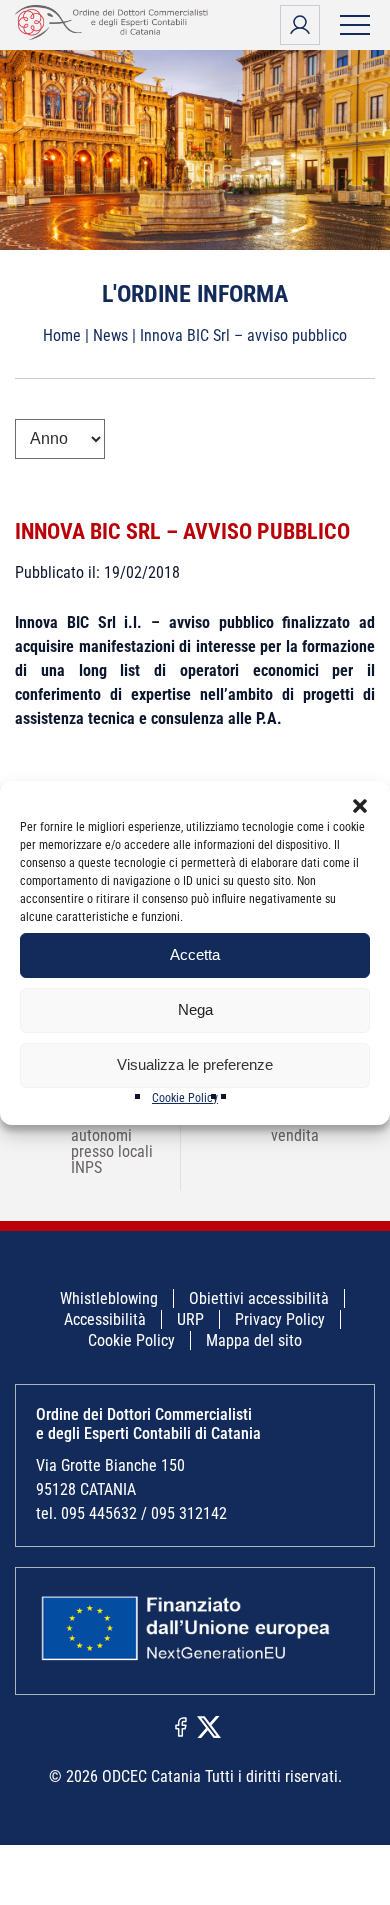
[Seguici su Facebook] (181, 1725)
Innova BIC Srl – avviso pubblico (182, 531)
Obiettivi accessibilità (259, 1298)
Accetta (195, 954)
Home (62, 335)
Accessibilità (105, 1319)
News (110, 335)
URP (190, 1319)
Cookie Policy (185, 1098)
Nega (195, 1009)
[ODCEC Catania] (115, 34)
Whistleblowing (109, 1298)
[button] (360, 806)
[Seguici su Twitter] (209, 1725)
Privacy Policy (280, 1319)
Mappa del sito (254, 1340)
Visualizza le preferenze (195, 1064)
